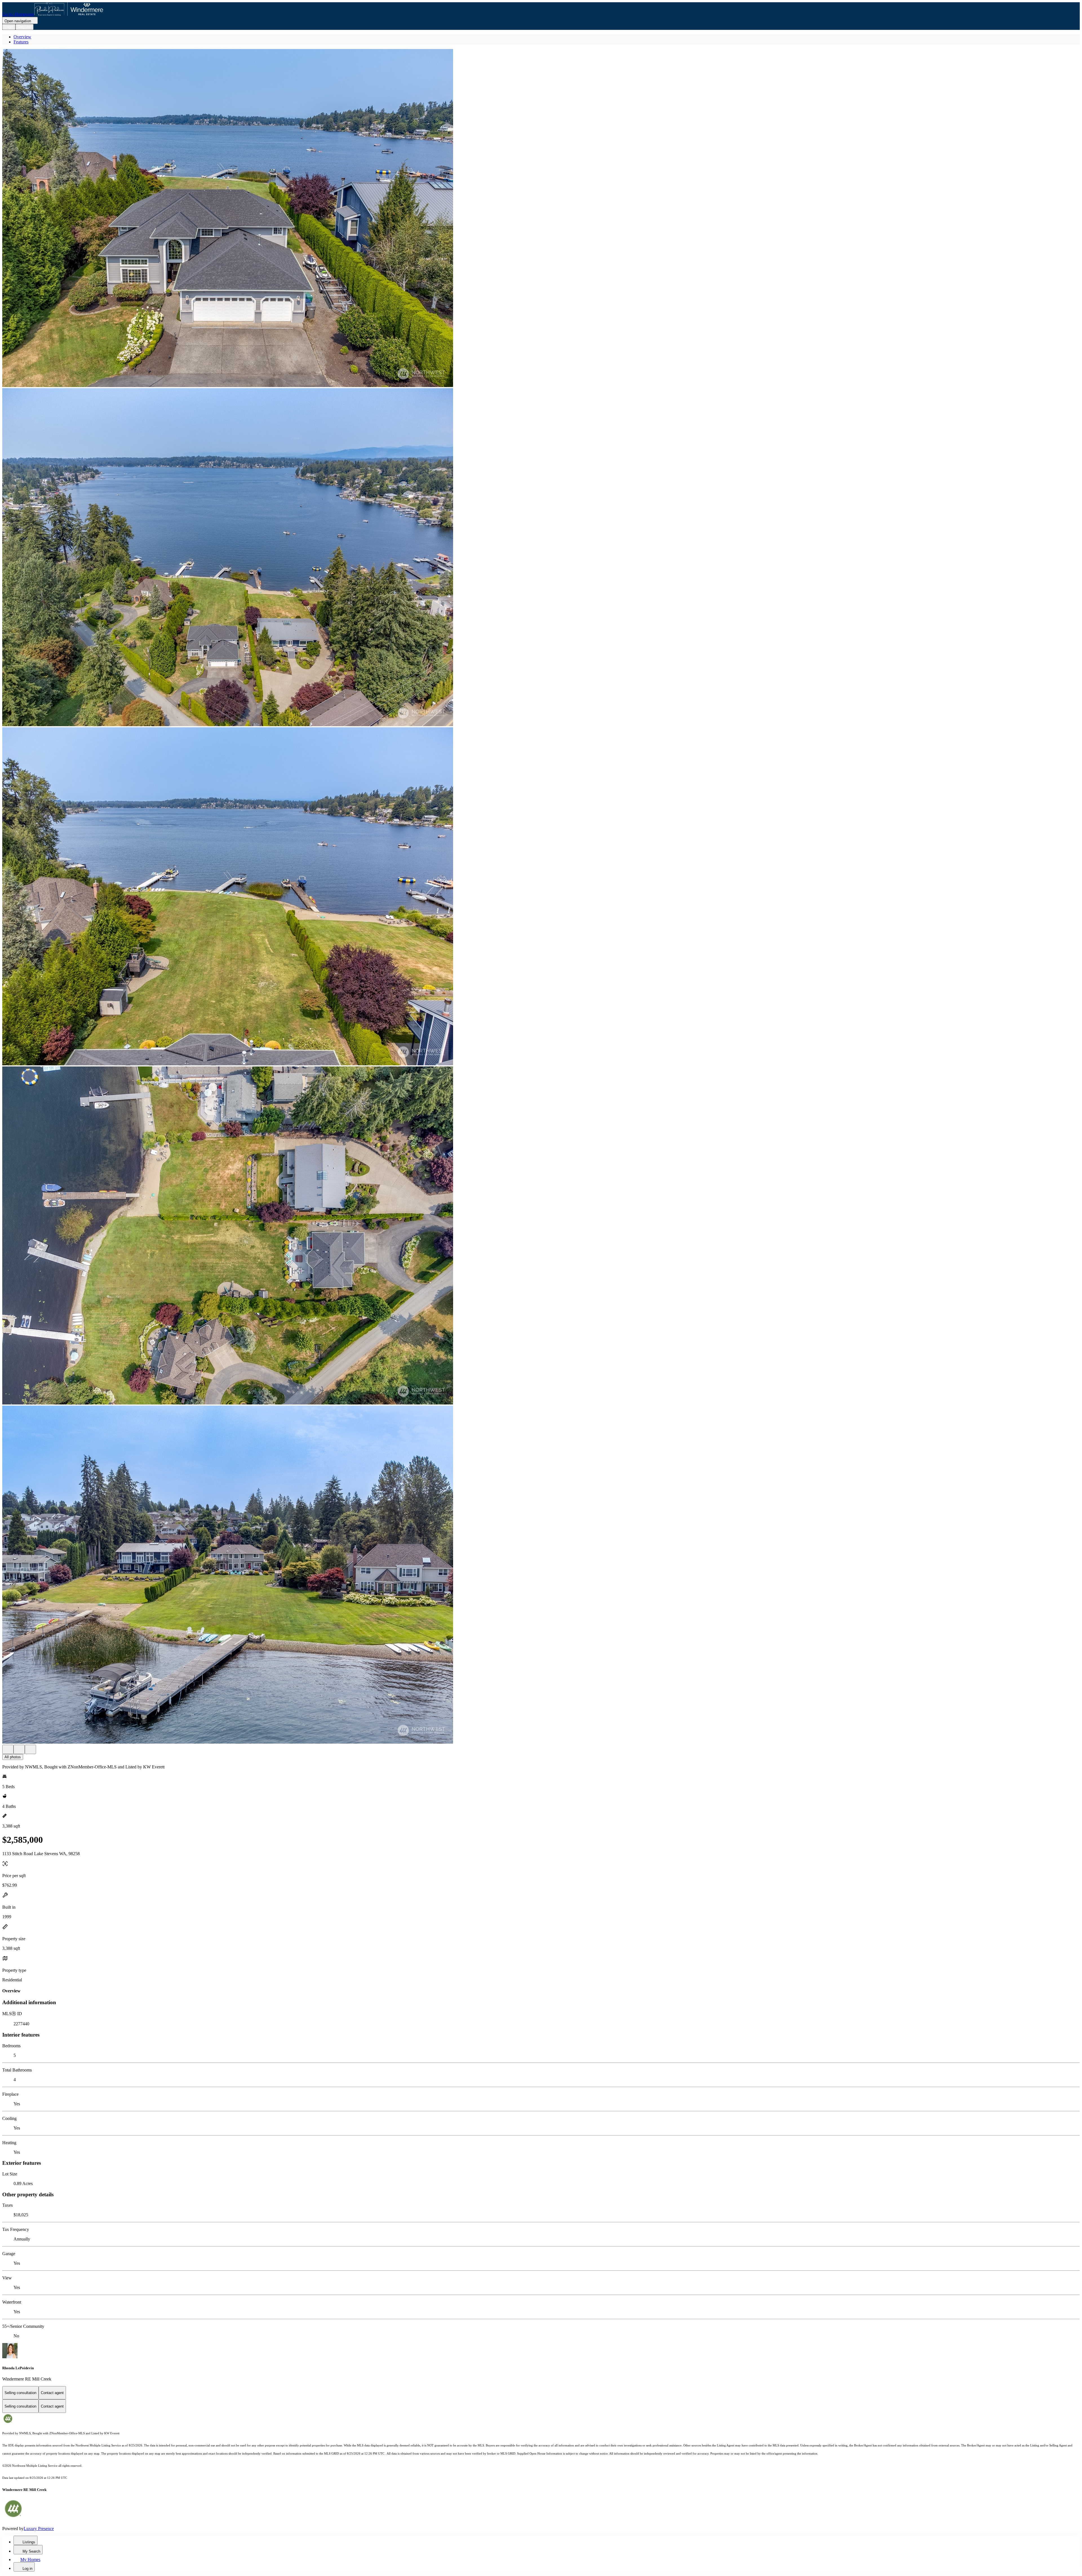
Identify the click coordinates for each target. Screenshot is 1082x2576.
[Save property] (19, 1749)
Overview (22, 37)
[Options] (8, 1749)
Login (9, 27)
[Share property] (30, 1749)
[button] (541, 219)
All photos (13, 1757)
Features (21, 42)
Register (25, 27)
